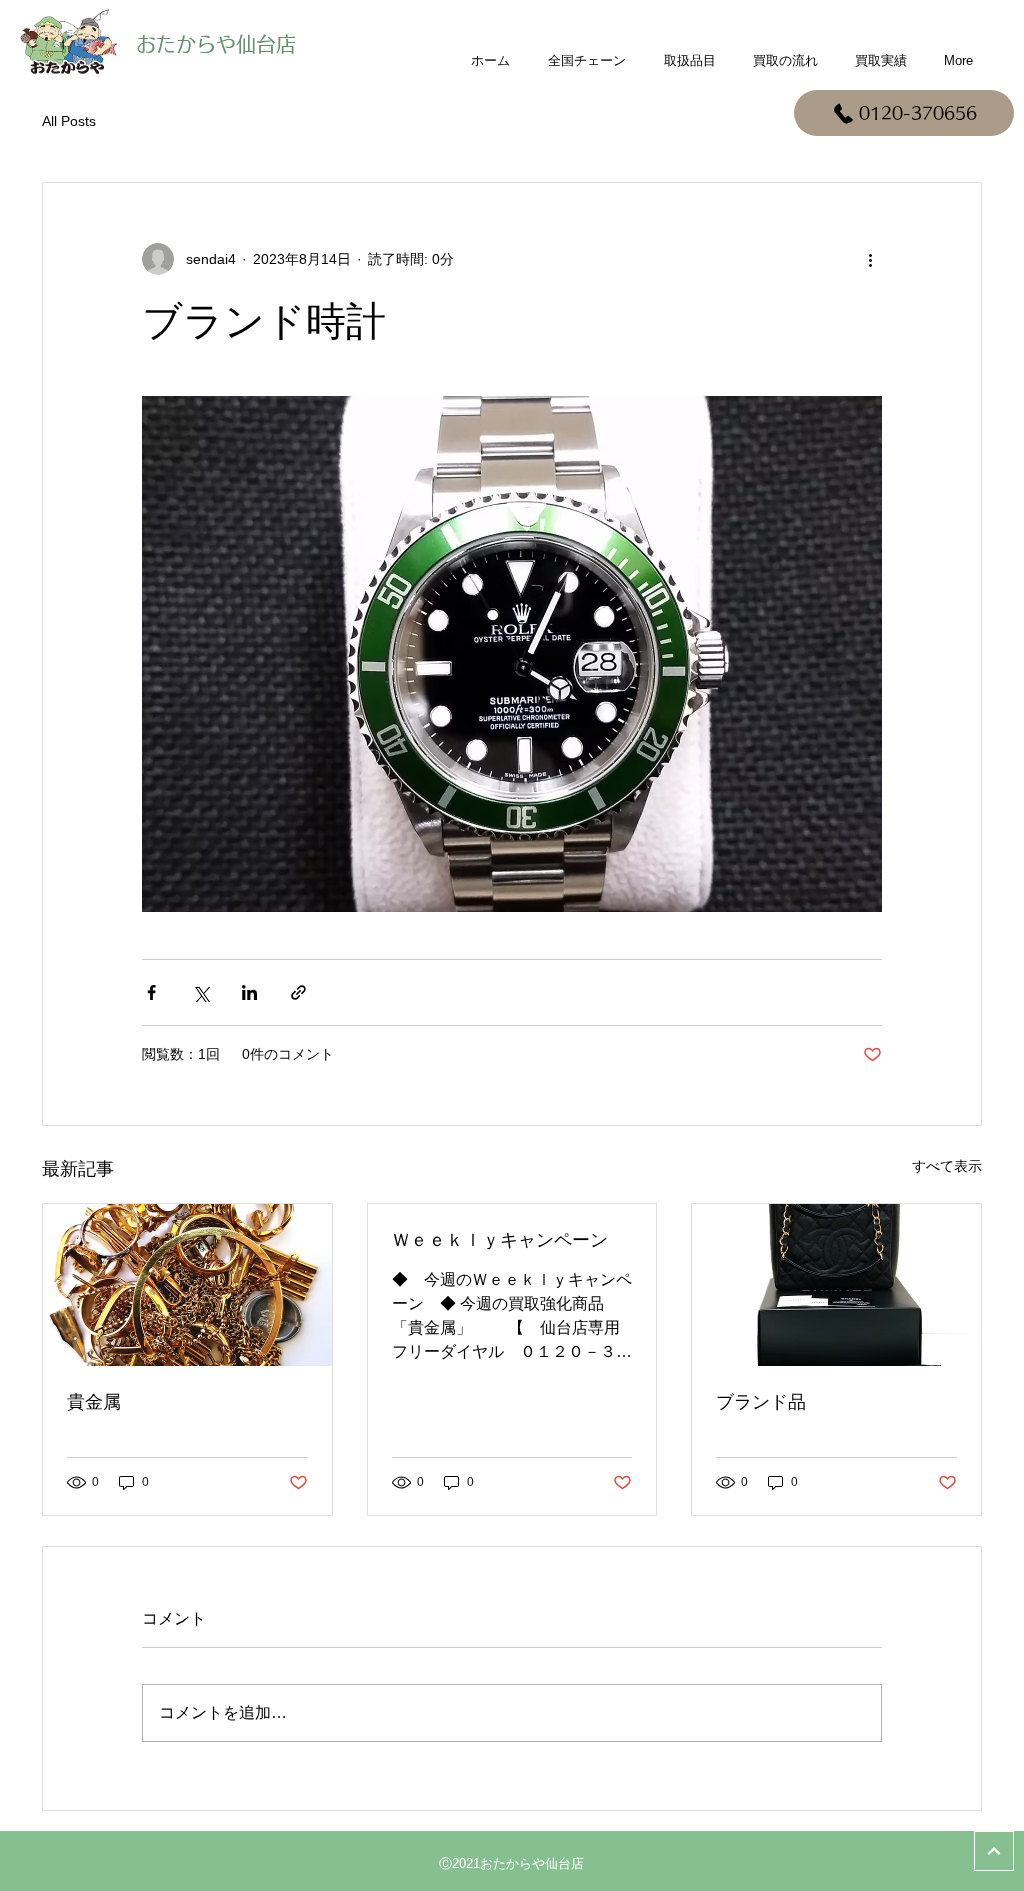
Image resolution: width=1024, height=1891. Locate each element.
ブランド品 (761, 1402)
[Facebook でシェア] (151, 992)
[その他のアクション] (870, 259)
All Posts (69, 121)
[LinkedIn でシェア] (249, 992)
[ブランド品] (836, 1285)
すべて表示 (947, 1166)
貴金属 (94, 1402)
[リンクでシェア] (298, 992)
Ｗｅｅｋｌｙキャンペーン (500, 1240)
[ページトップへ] (994, 1851)
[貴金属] (187, 1285)
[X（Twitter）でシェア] (200, 992)
